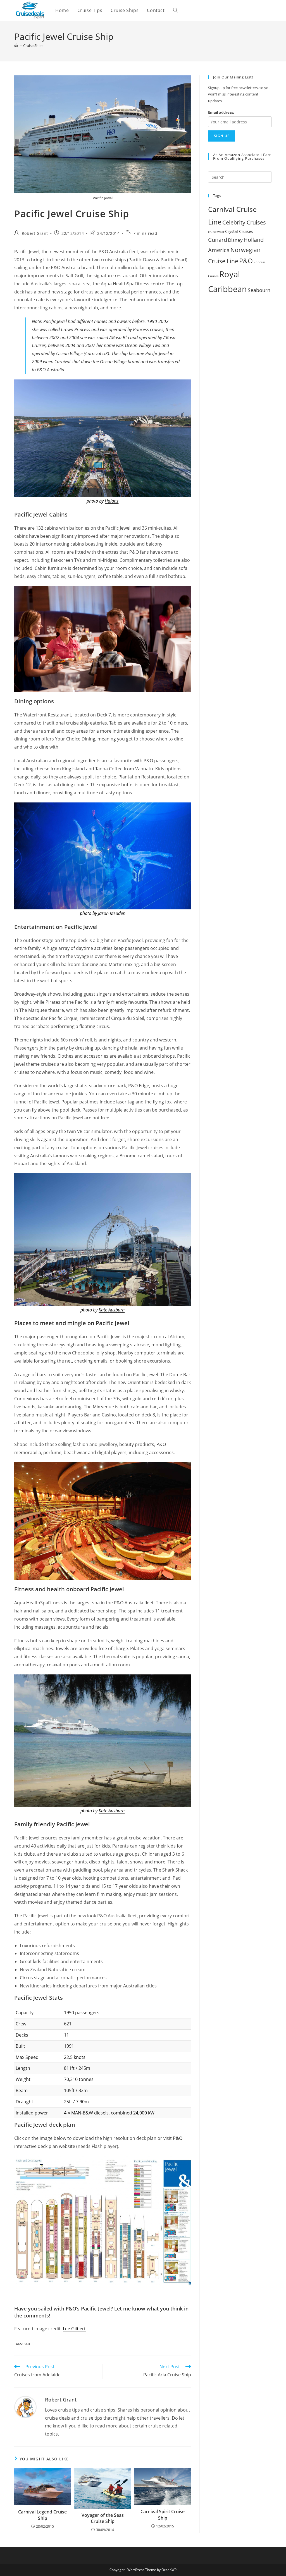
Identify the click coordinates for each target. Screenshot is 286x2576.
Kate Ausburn (112, 1310)
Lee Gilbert (74, 2329)
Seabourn (259, 290)
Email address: (221, 112)
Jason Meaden (112, 913)
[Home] (16, 46)
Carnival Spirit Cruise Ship (163, 2515)
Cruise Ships (33, 46)
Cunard (218, 240)
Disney (235, 240)
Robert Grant (35, 233)
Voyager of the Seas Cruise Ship (103, 2518)
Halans (112, 501)
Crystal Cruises (239, 231)
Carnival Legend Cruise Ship (42, 2515)
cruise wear (216, 232)
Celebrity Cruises (244, 222)
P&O (27, 2344)
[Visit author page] (25, 2407)
